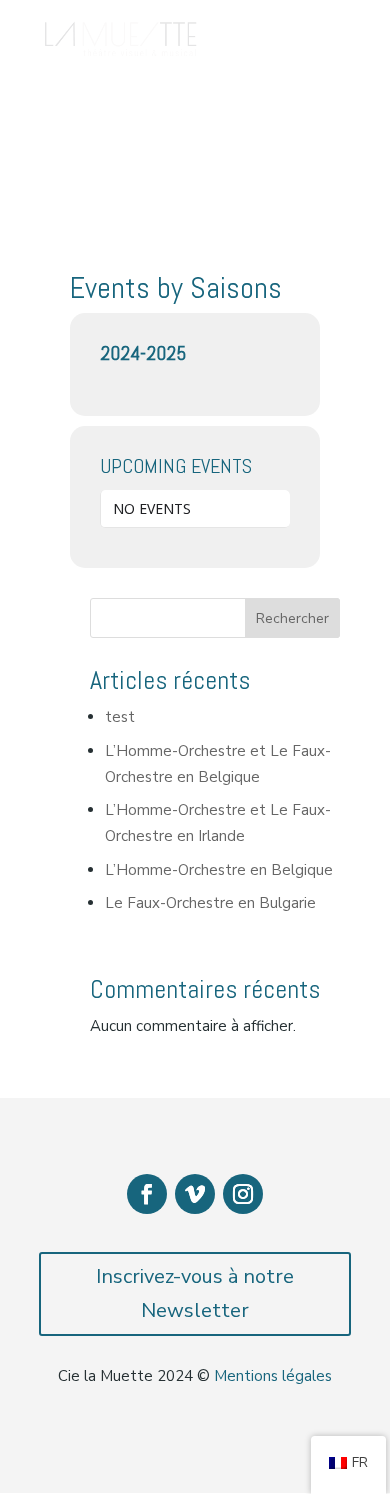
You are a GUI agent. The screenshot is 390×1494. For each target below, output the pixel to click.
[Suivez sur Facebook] (147, 1194)
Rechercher (292, 618)
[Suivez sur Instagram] (243, 1194)
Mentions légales (273, 1376)
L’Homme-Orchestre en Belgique (219, 870)
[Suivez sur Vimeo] (195, 1194)
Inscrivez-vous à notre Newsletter (195, 1293)
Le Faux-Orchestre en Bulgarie (210, 903)
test (120, 717)
